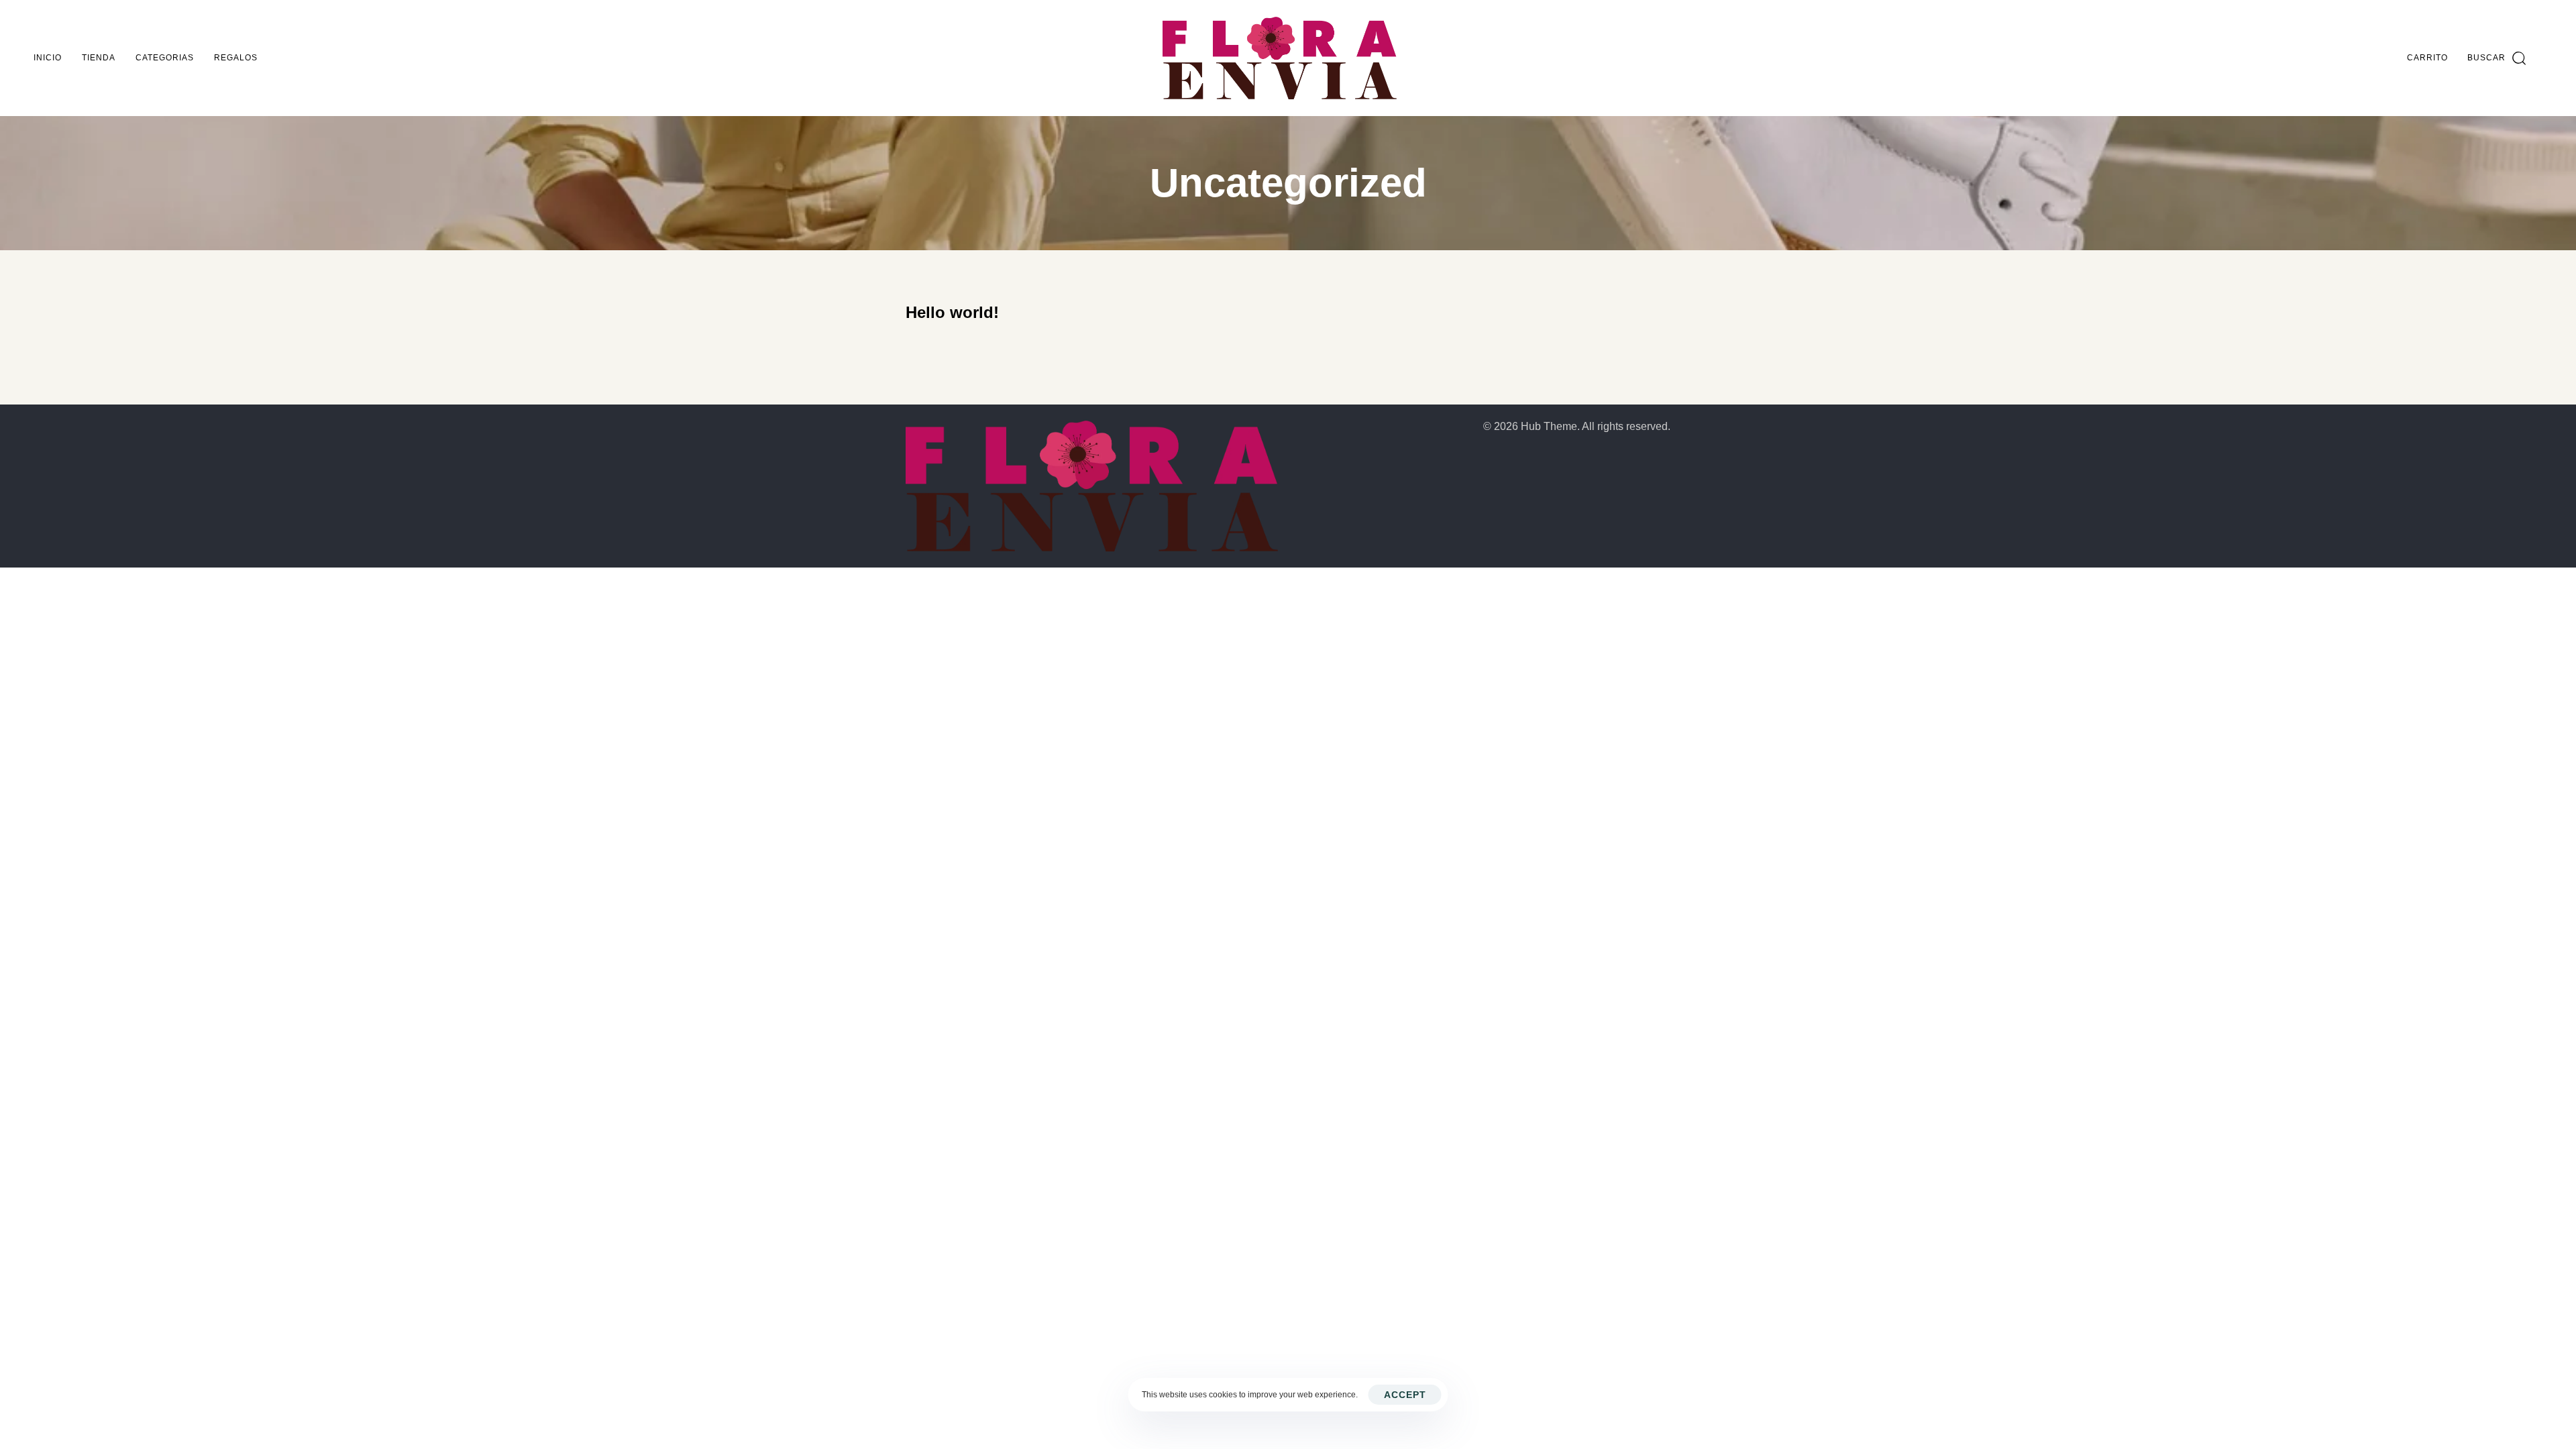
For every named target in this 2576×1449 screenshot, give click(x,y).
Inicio (48, 58)
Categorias (165, 58)
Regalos (236, 58)
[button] (2497, 58)
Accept (1405, 1395)
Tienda (99, 58)
